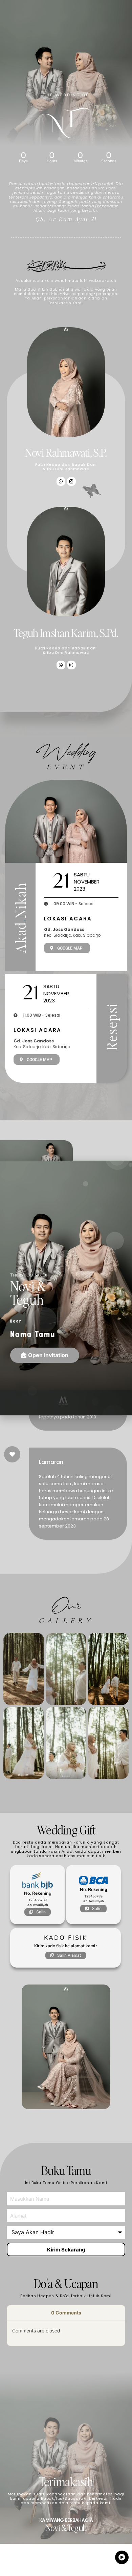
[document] (66, 1288)
